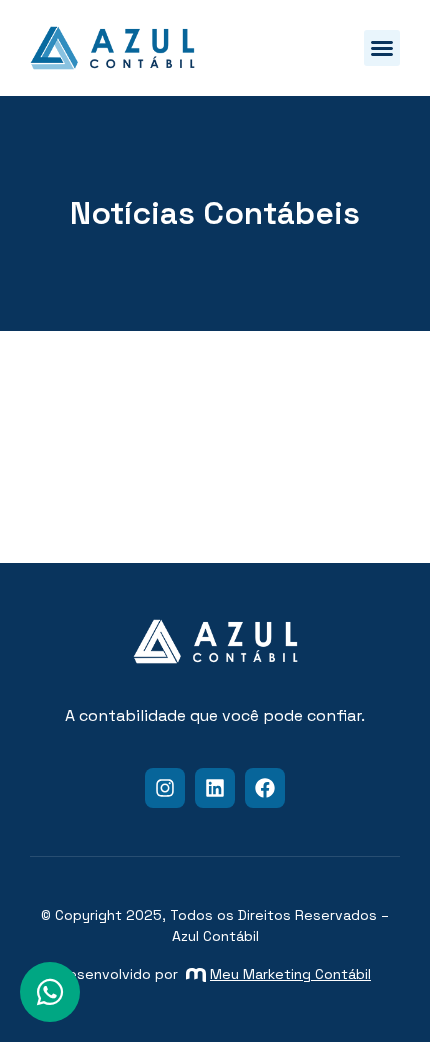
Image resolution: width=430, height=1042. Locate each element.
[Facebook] (265, 788)
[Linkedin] (215, 788)
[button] (382, 48)
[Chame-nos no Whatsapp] (50, 992)
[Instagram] (165, 788)
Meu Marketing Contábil (290, 974)
